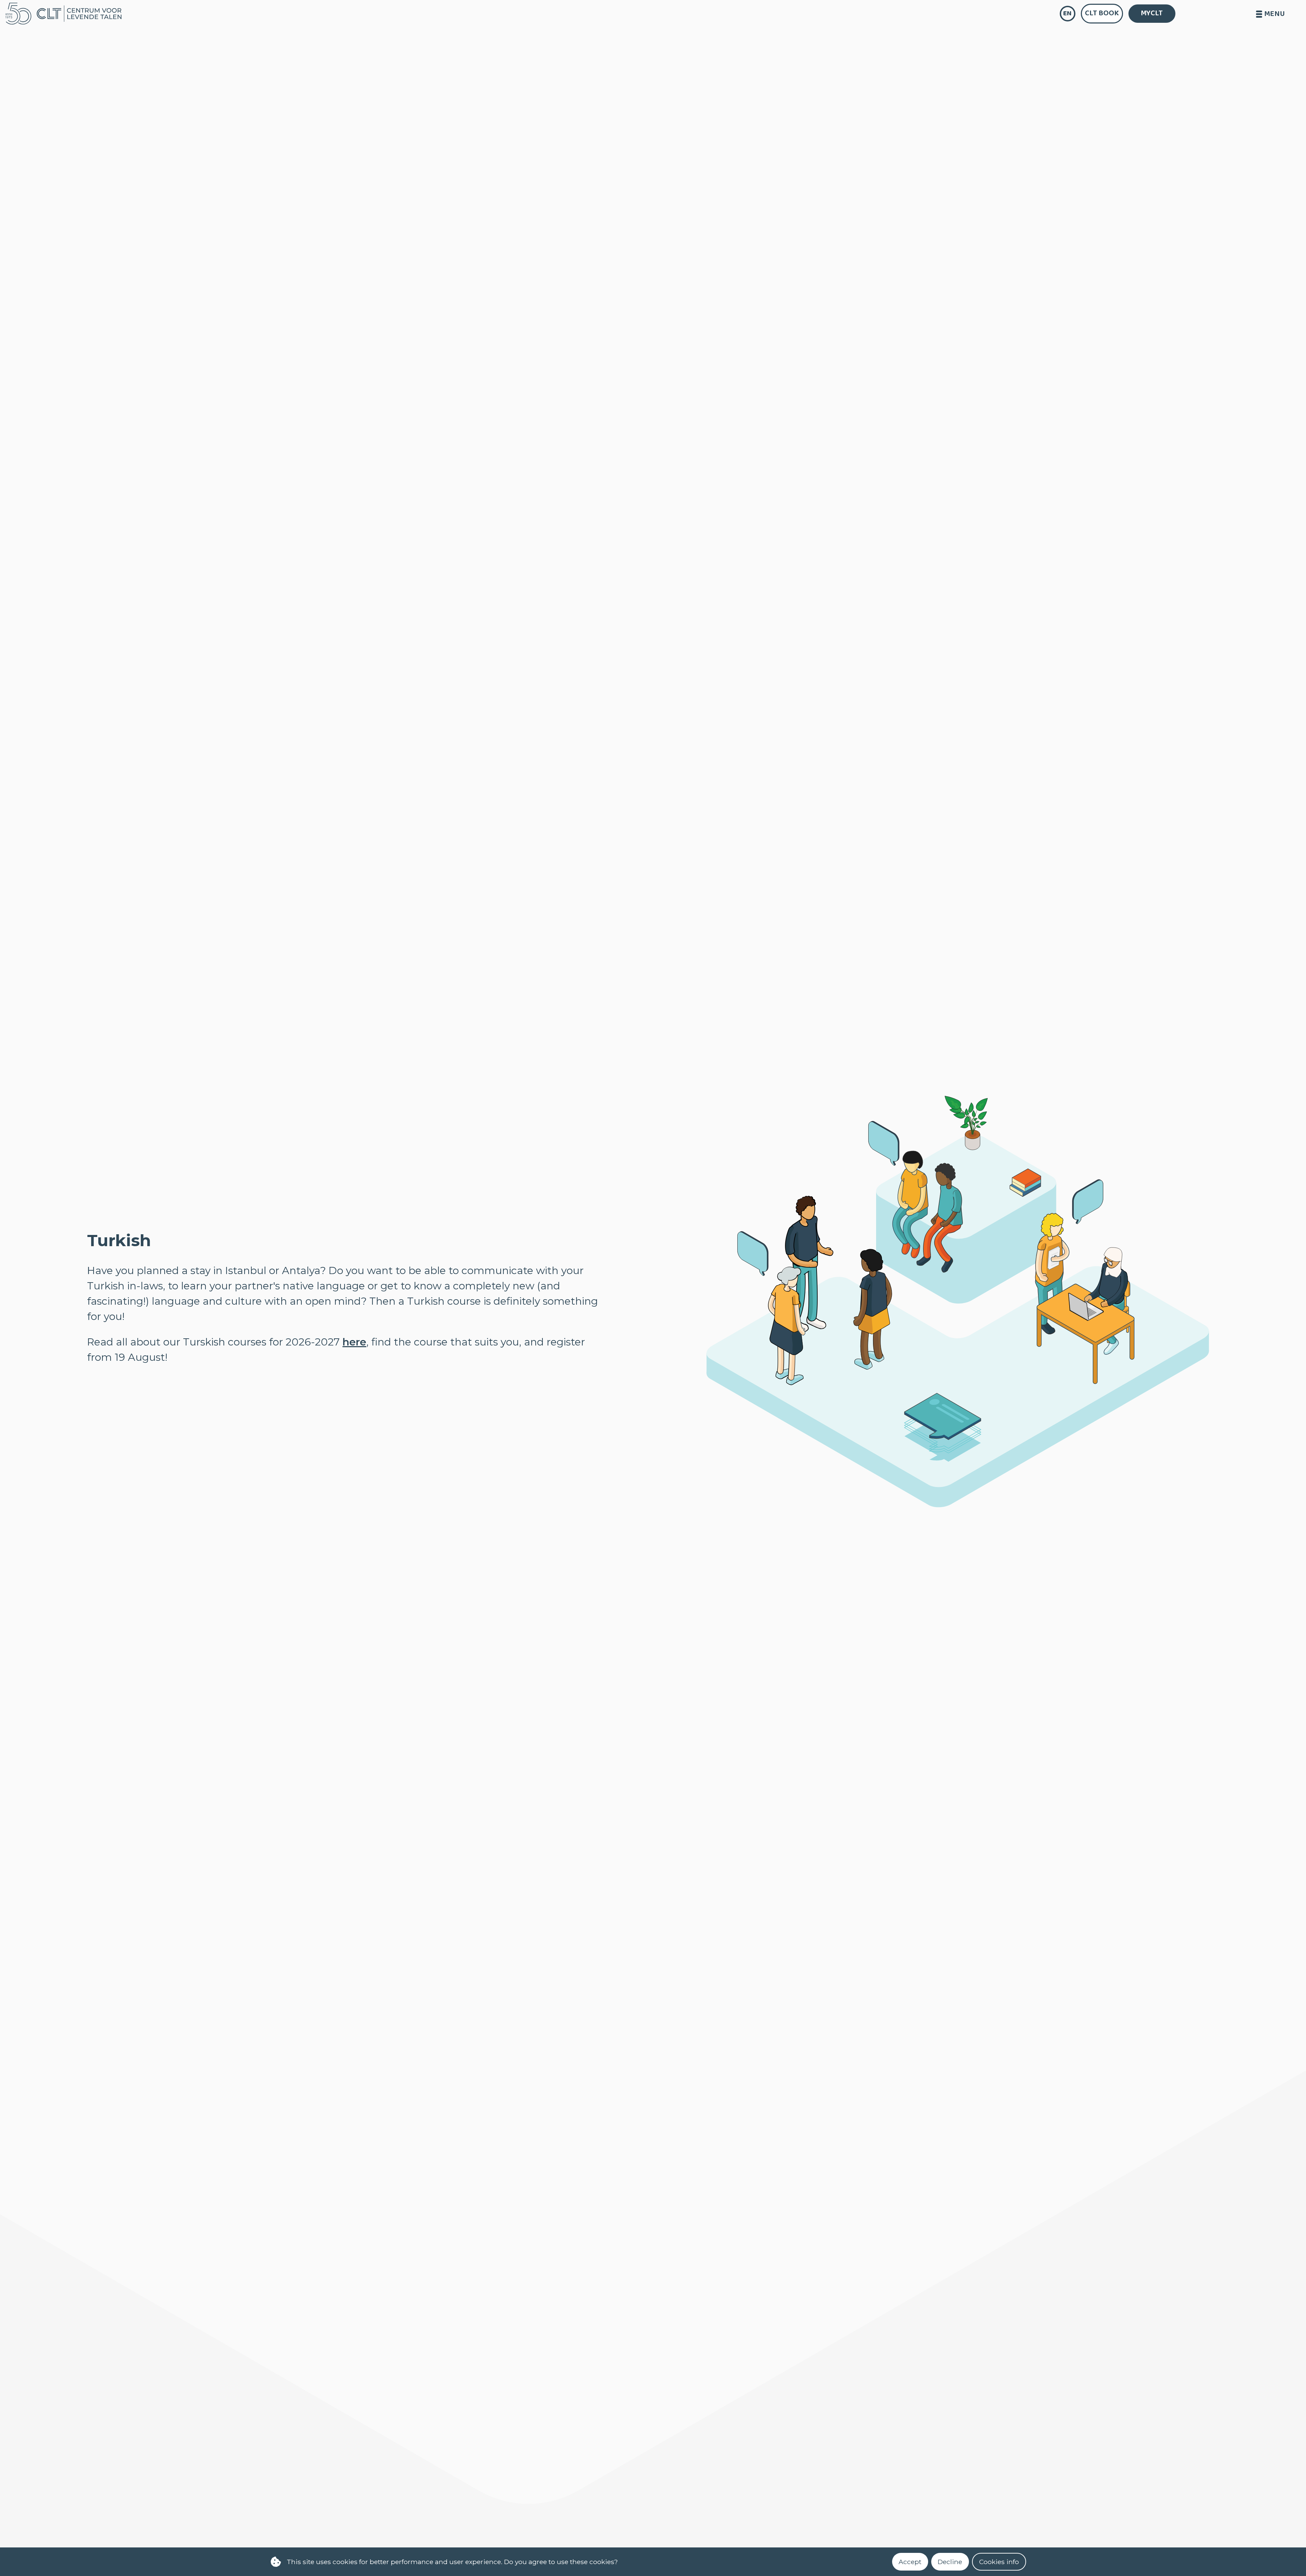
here (354, 1342)
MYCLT (1152, 13)
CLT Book (1102, 13)
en (1067, 13)
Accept (910, 2562)
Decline (950, 2562)
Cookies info (999, 2562)
